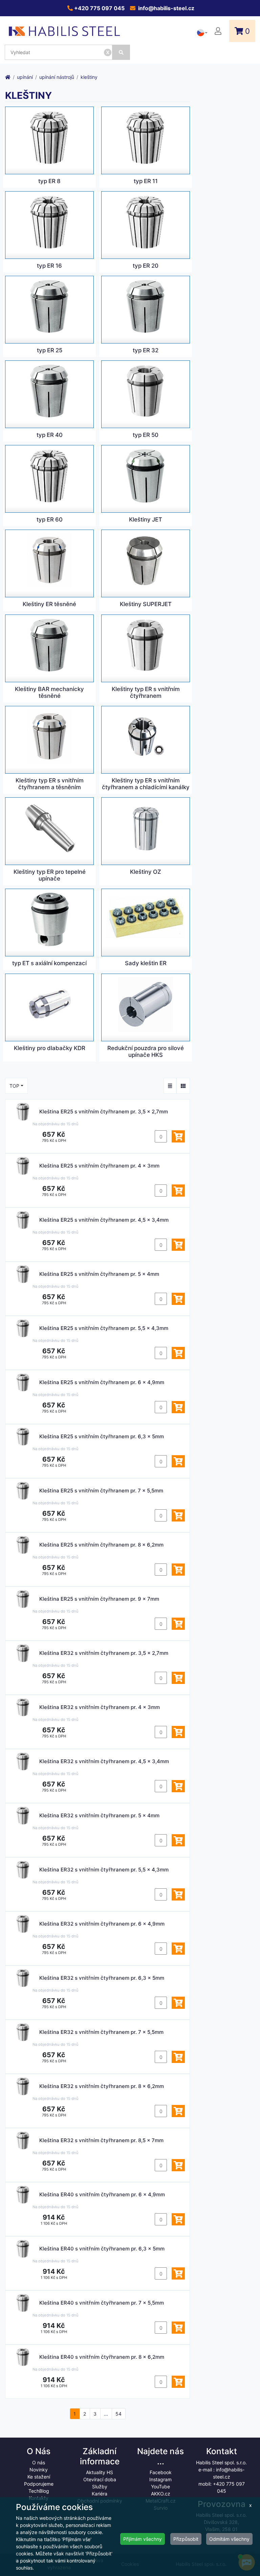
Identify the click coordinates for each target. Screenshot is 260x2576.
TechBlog (39, 2491)
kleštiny (89, 77)
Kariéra (100, 2494)
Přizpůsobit (186, 2539)
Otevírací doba (100, 2479)
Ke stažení (39, 2477)
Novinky (39, 2470)
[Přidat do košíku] (178, 1136)
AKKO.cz (161, 2494)
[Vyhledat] (121, 52)
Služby (100, 2486)
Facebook (161, 2472)
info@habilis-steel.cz (166, 8)
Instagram (160, 2479)
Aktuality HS (100, 2472)
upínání (25, 77)
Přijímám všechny (143, 2539)
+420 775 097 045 (99, 8)
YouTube (160, 2486)
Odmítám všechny (229, 2539)
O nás (39, 2462)
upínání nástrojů (57, 77)
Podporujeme (39, 2484)
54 (118, 2414)
